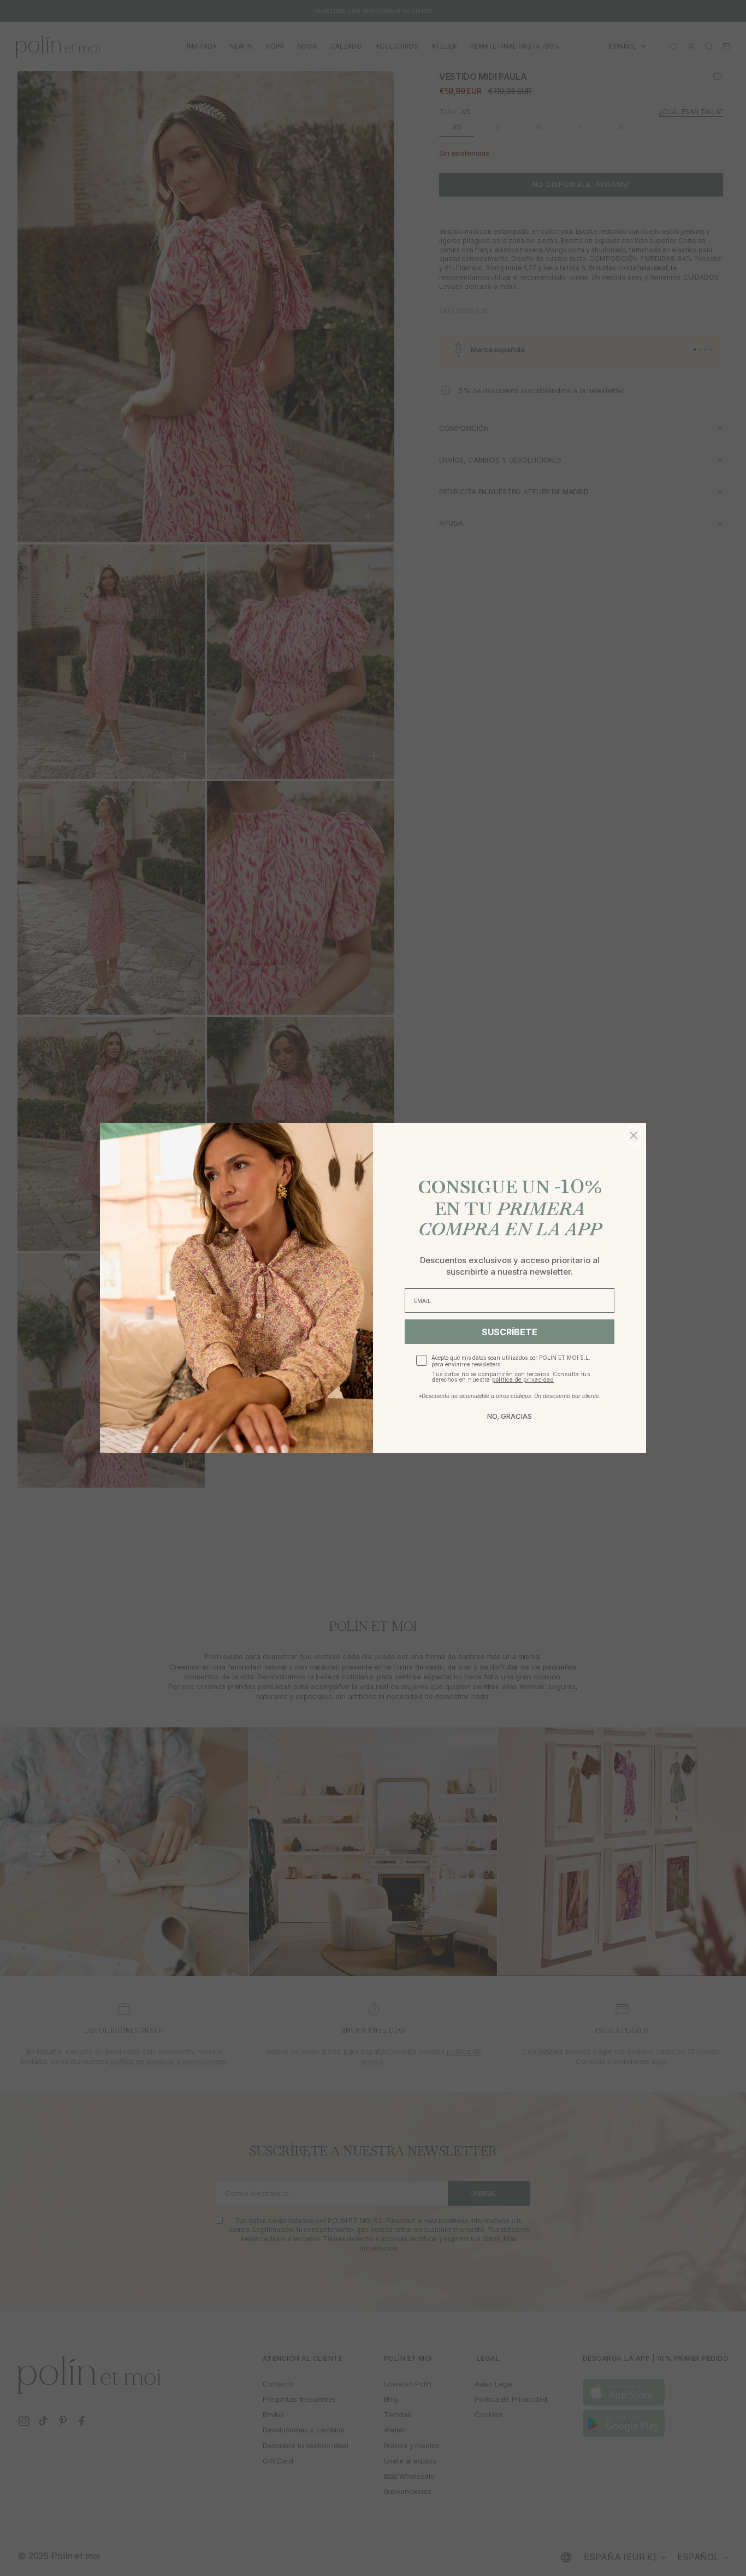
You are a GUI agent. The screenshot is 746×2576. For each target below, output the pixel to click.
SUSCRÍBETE (510, 1332)
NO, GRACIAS (510, 1416)
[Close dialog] (633, 1135)
